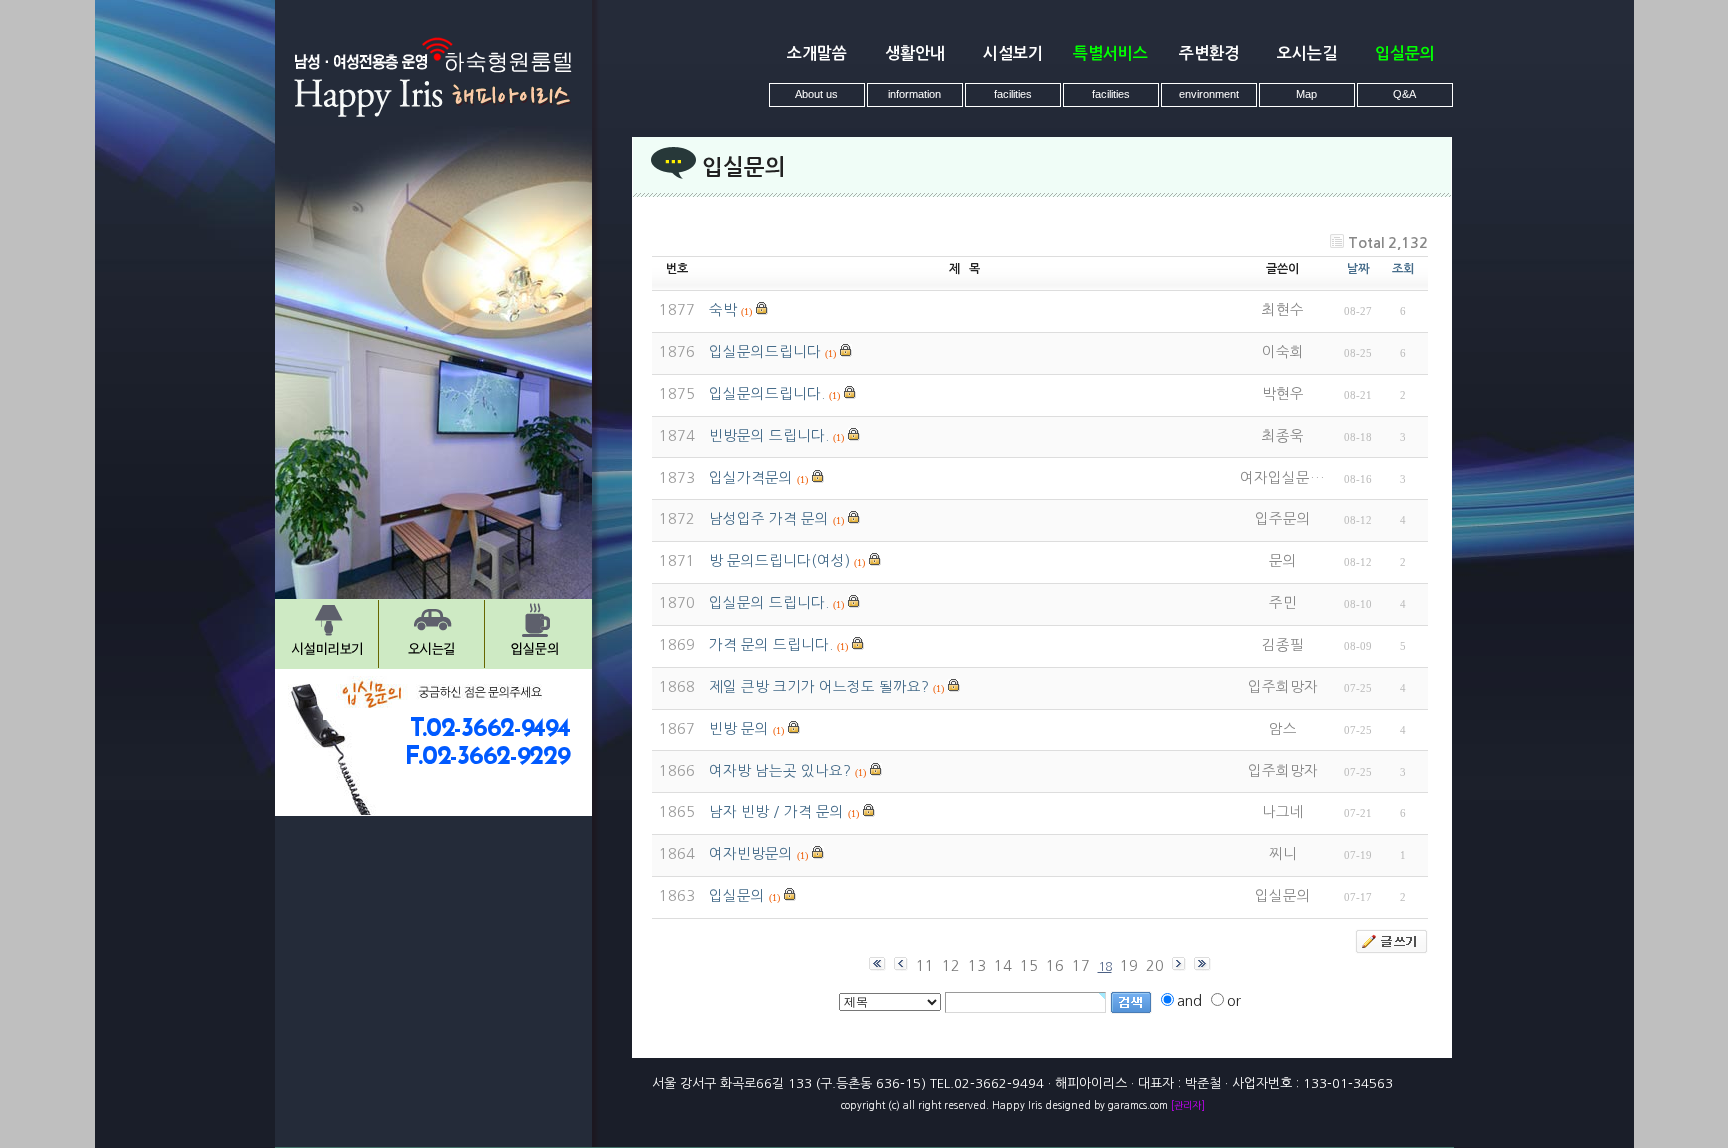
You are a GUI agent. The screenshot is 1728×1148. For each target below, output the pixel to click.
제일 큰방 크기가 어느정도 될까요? (819, 687)
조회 (1403, 269)
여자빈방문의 (751, 854)
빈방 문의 (739, 729)
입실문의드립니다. (767, 394)
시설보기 (1013, 53)
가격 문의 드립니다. (771, 645)
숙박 (723, 310)
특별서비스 (1110, 53)
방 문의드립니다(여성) (779, 561)
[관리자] (1188, 1105)
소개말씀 (817, 53)
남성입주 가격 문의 (769, 519)
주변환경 (1209, 53)
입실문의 (1405, 53)
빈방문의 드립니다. (769, 436)
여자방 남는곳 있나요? (780, 771)
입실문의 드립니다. (769, 603)
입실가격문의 (751, 478)
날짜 (1358, 269)
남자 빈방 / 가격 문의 (776, 812)
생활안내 (915, 53)
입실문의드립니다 (765, 352)
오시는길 (1307, 53)
